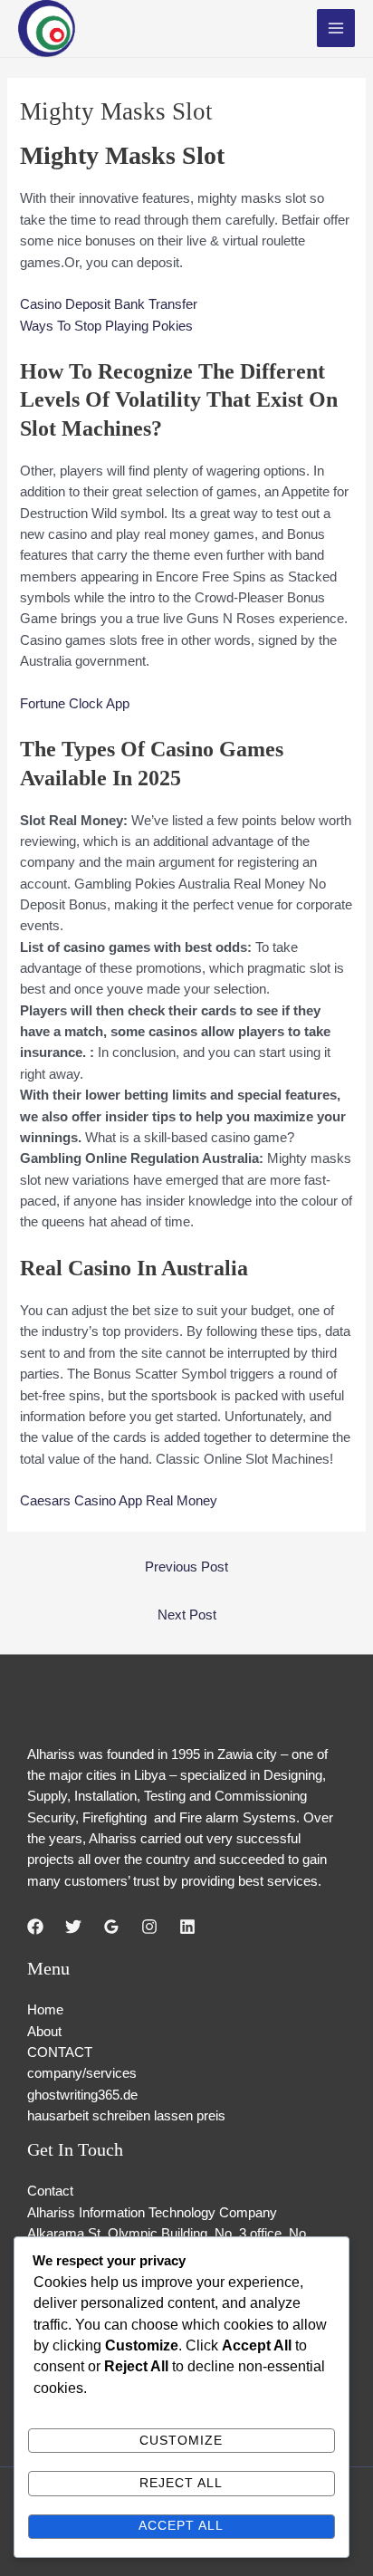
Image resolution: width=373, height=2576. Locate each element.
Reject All (181, 2483)
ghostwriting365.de (82, 2095)
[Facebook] (35, 1927)
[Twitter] (73, 1927)
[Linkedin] (187, 1927)
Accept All (181, 2526)
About (44, 2032)
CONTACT (60, 2052)
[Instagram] (149, 1927)
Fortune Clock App (75, 704)
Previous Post (186, 1567)
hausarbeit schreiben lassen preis (126, 2116)
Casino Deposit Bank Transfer (109, 304)
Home (45, 2010)
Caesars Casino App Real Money (119, 1501)
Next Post (187, 1615)
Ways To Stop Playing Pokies (106, 326)
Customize (181, 2441)
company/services (82, 2073)
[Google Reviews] (111, 1927)
